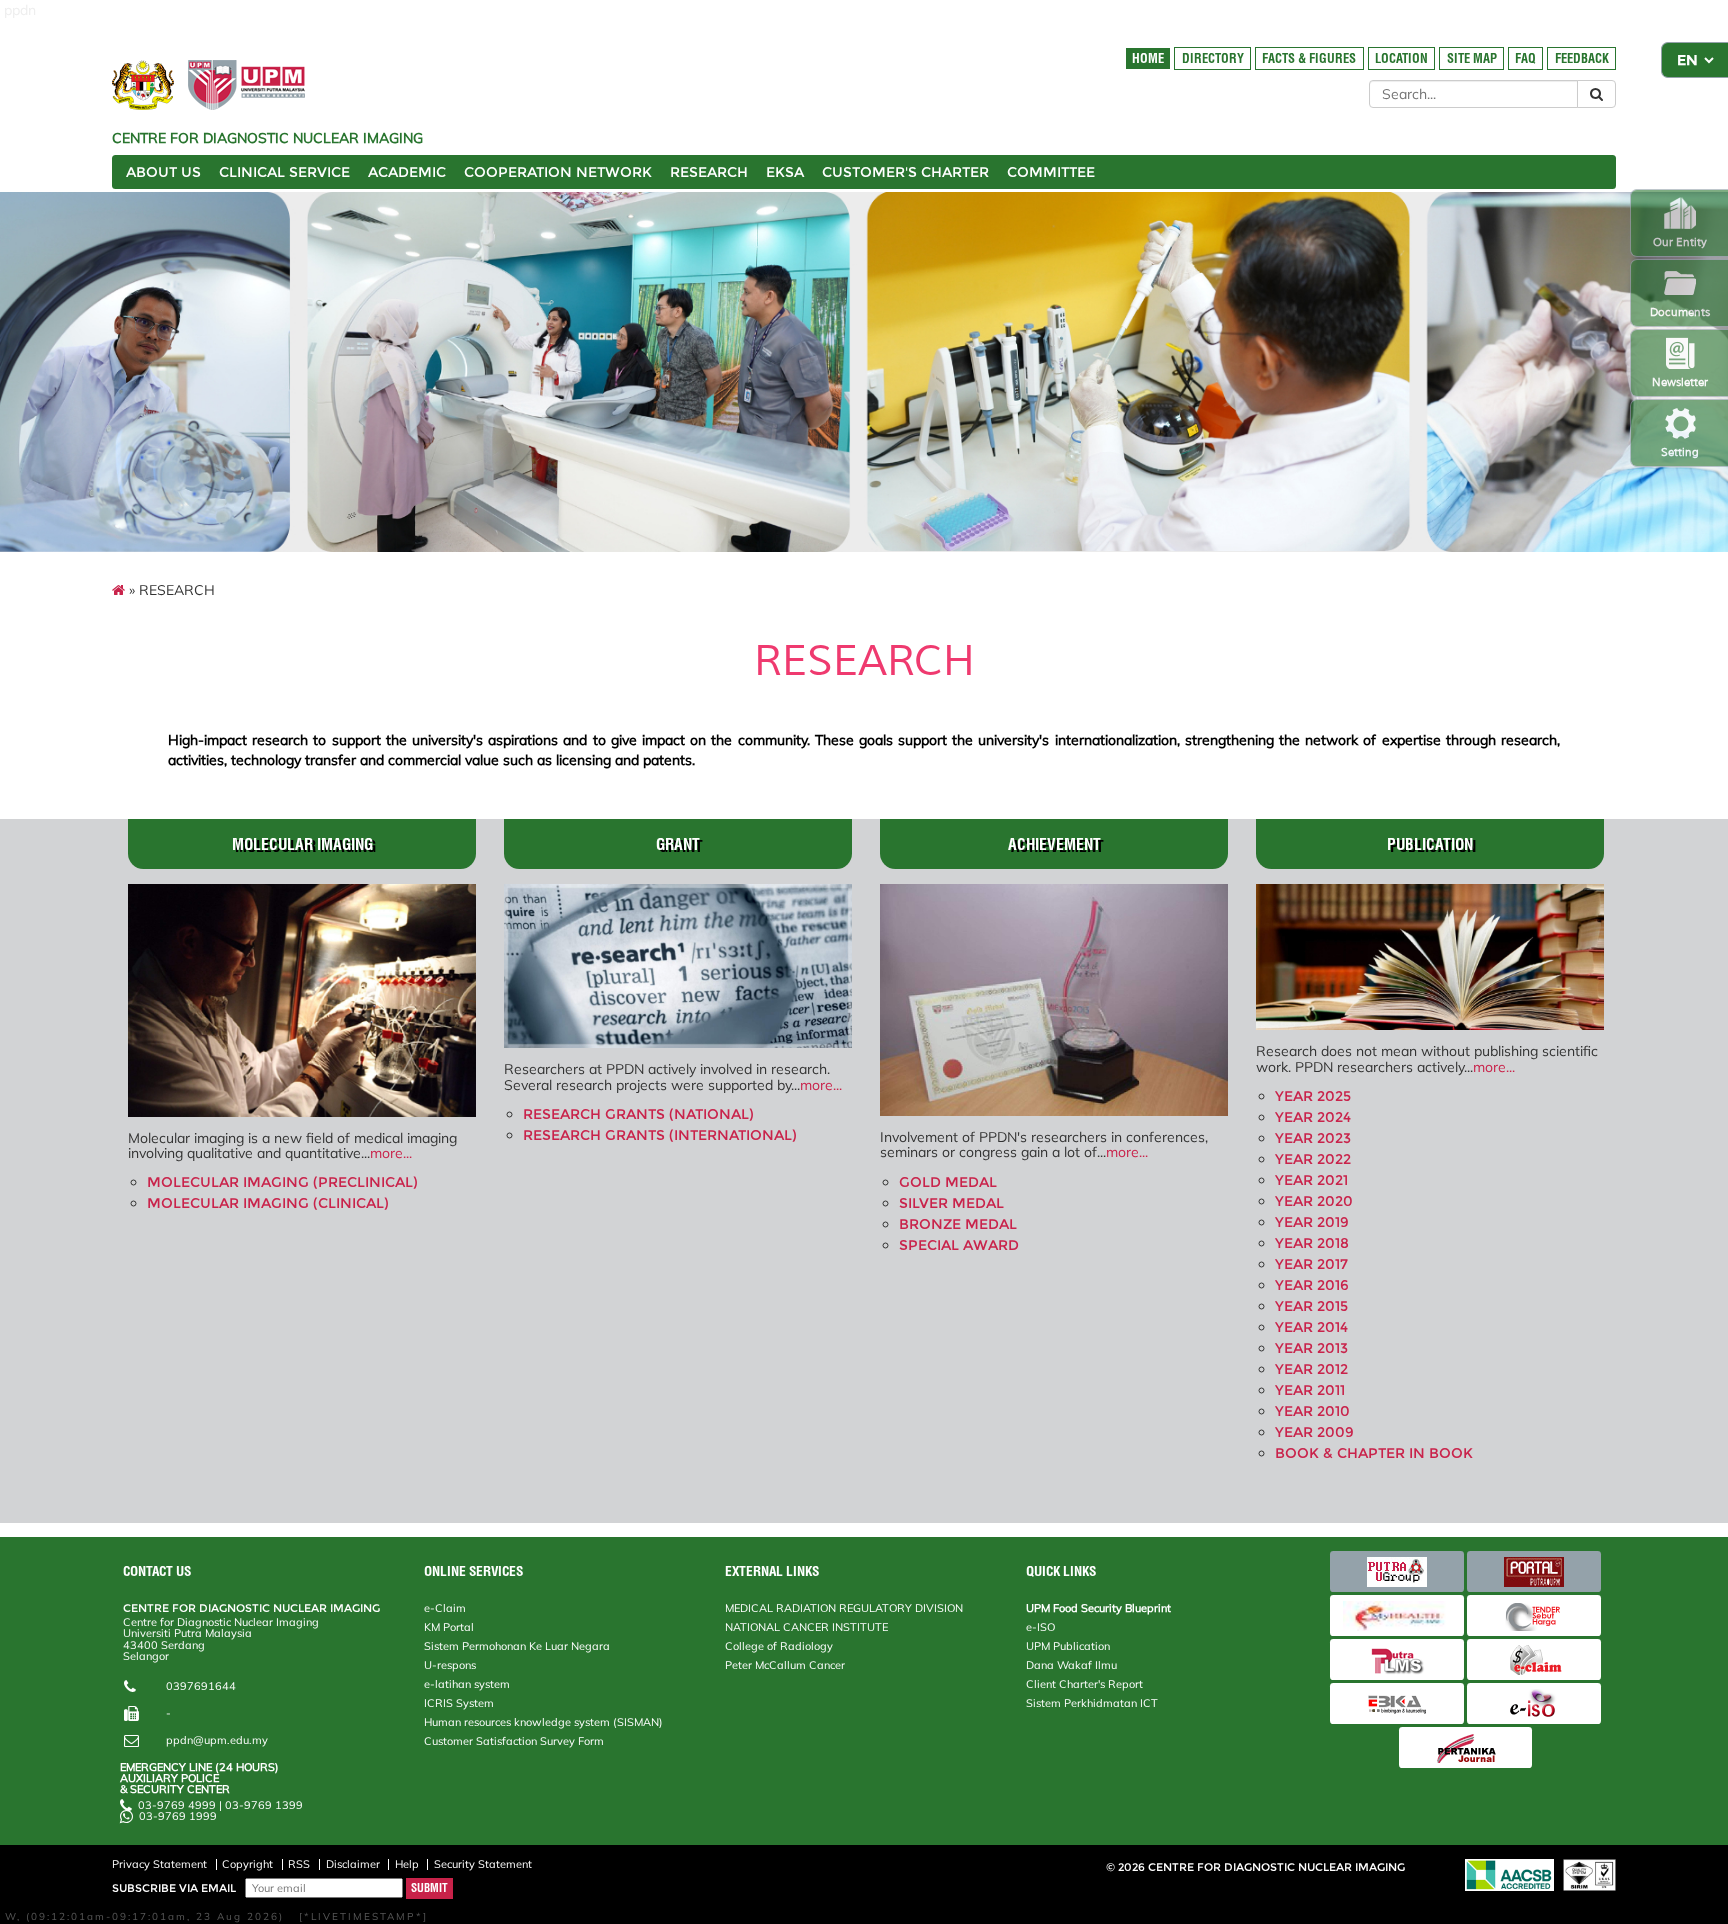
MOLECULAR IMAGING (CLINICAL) (268, 1203)
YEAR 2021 (1311, 1180)
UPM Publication (1068, 1646)
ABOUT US (163, 172)
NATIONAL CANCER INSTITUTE (806, 1627)
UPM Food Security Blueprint (1098, 1608)
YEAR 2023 (1313, 1138)
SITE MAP (1472, 58)
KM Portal (449, 1627)
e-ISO (1040, 1627)
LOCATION (1401, 58)
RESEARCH (709, 172)
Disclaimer (353, 1864)
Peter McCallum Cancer (785, 1665)
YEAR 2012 (1311, 1369)
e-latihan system (467, 1684)
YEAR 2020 (1314, 1201)
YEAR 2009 (1314, 1432)
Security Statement (483, 1864)
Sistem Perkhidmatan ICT (1092, 1703)
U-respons (450, 1665)
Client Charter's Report (1084, 1684)
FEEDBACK (1582, 58)
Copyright (247, 1864)
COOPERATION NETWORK (558, 172)
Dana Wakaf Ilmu (1071, 1665)
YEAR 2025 (1313, 1096)
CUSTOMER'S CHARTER (905, 172)
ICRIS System (459, 1703)
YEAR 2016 (1312, 1285)
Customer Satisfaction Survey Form (514, 1741)
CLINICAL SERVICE (284, 172)
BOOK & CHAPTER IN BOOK (1374, 1453)
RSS (299, 1864)
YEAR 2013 (1311, 1348)
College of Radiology (779, 1646)
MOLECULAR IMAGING (302, 844)
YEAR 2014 (1311, 1327)
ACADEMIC (407, 172)
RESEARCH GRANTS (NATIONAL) (638, 1114)
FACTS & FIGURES (1309, 58)
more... (391, 1153)
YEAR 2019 (1312, 1222)
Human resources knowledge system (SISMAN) (543, 1722)
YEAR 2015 (1311, 1306)
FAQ (1525, 58)
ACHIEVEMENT (1054, 844)
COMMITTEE (1051, 172)
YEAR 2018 (1312, 1243)
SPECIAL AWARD (959, 1245)
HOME (1148, 58)
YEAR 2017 (1311, 1264)
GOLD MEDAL (948, 1182)
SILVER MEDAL (951, 1203)
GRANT (678, 844)
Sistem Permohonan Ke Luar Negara (517, 1646)
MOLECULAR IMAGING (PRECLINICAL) (282, 1182)
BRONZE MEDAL (958, 1224)
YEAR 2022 (1313, 1159)
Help (407, 1864)
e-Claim (445, 1608)
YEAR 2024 (1313, 1117)
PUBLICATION (1430, 844)
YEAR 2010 (1312, 1411)
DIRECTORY (1213, 58)
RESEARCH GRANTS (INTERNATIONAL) (660, 1135)
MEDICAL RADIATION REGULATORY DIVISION (844, 1608)
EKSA (785, 172)
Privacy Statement (159, 1864)
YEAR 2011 (1310, 1390)
